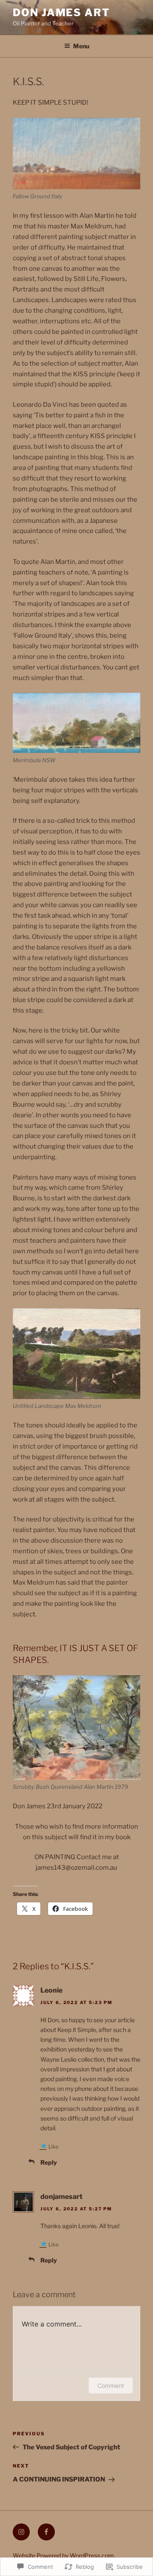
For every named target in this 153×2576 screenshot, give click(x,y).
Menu (81, 46)
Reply (49, 2162)
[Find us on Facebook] (46, 2532)
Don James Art (61, 12)
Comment (111, 2386)
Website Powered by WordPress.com (63, 2555)
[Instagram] (21, 2532)
